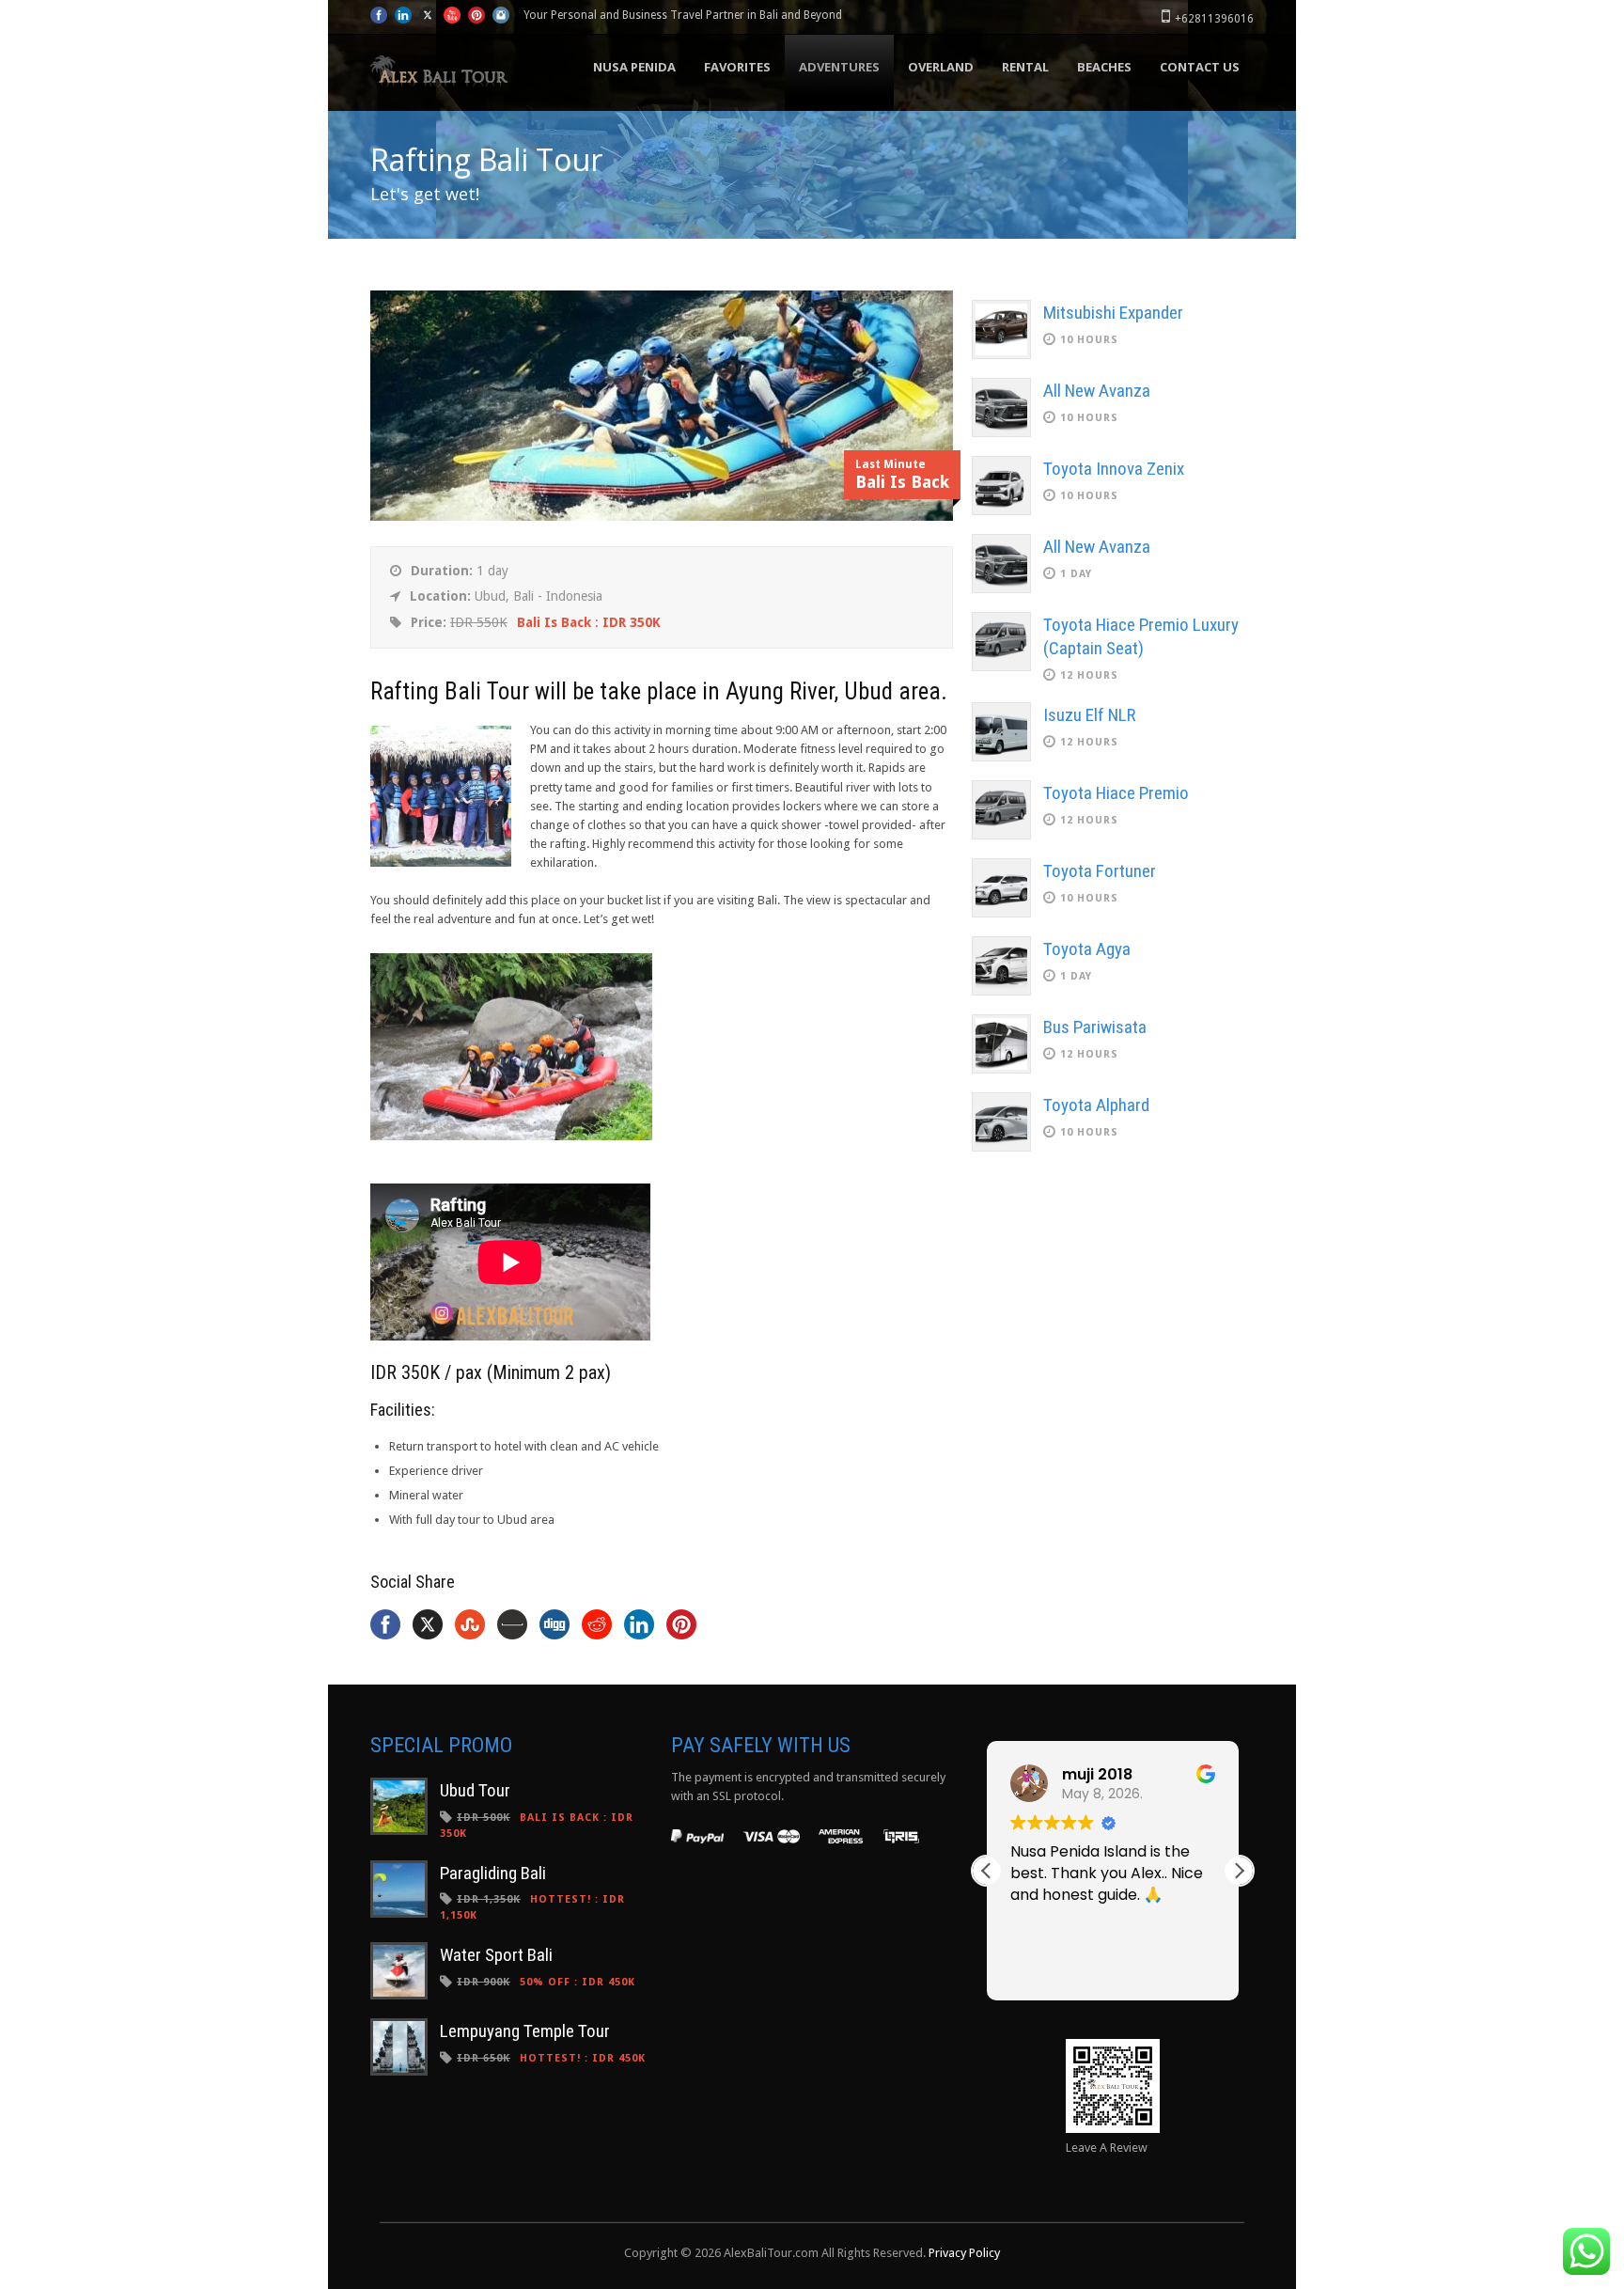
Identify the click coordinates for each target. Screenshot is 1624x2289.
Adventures (839, 67)
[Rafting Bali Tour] (662, 517)
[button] (1239, 1871)
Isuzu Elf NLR (1089, 715)
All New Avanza (1097, 391)
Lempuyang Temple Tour (525, 2031)
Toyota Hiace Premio (1116, 793)
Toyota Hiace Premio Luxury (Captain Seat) (1141, 636)
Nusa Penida (634, 67)
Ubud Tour (475, 1790)
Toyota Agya (1087, 949)
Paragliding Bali (493, 1873)
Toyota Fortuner (1100, 871)
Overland (941, 67)
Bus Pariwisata (1095, 1027)
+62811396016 (1214, 19)
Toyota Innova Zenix (1114, 469)
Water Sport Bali (496, 1955)
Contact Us (1200, 67)
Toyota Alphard (1096, 1105)
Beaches (1104, 67)
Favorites (737, 67)
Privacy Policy (964, 2253)
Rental (1025, 67)
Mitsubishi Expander (1113, 313)
